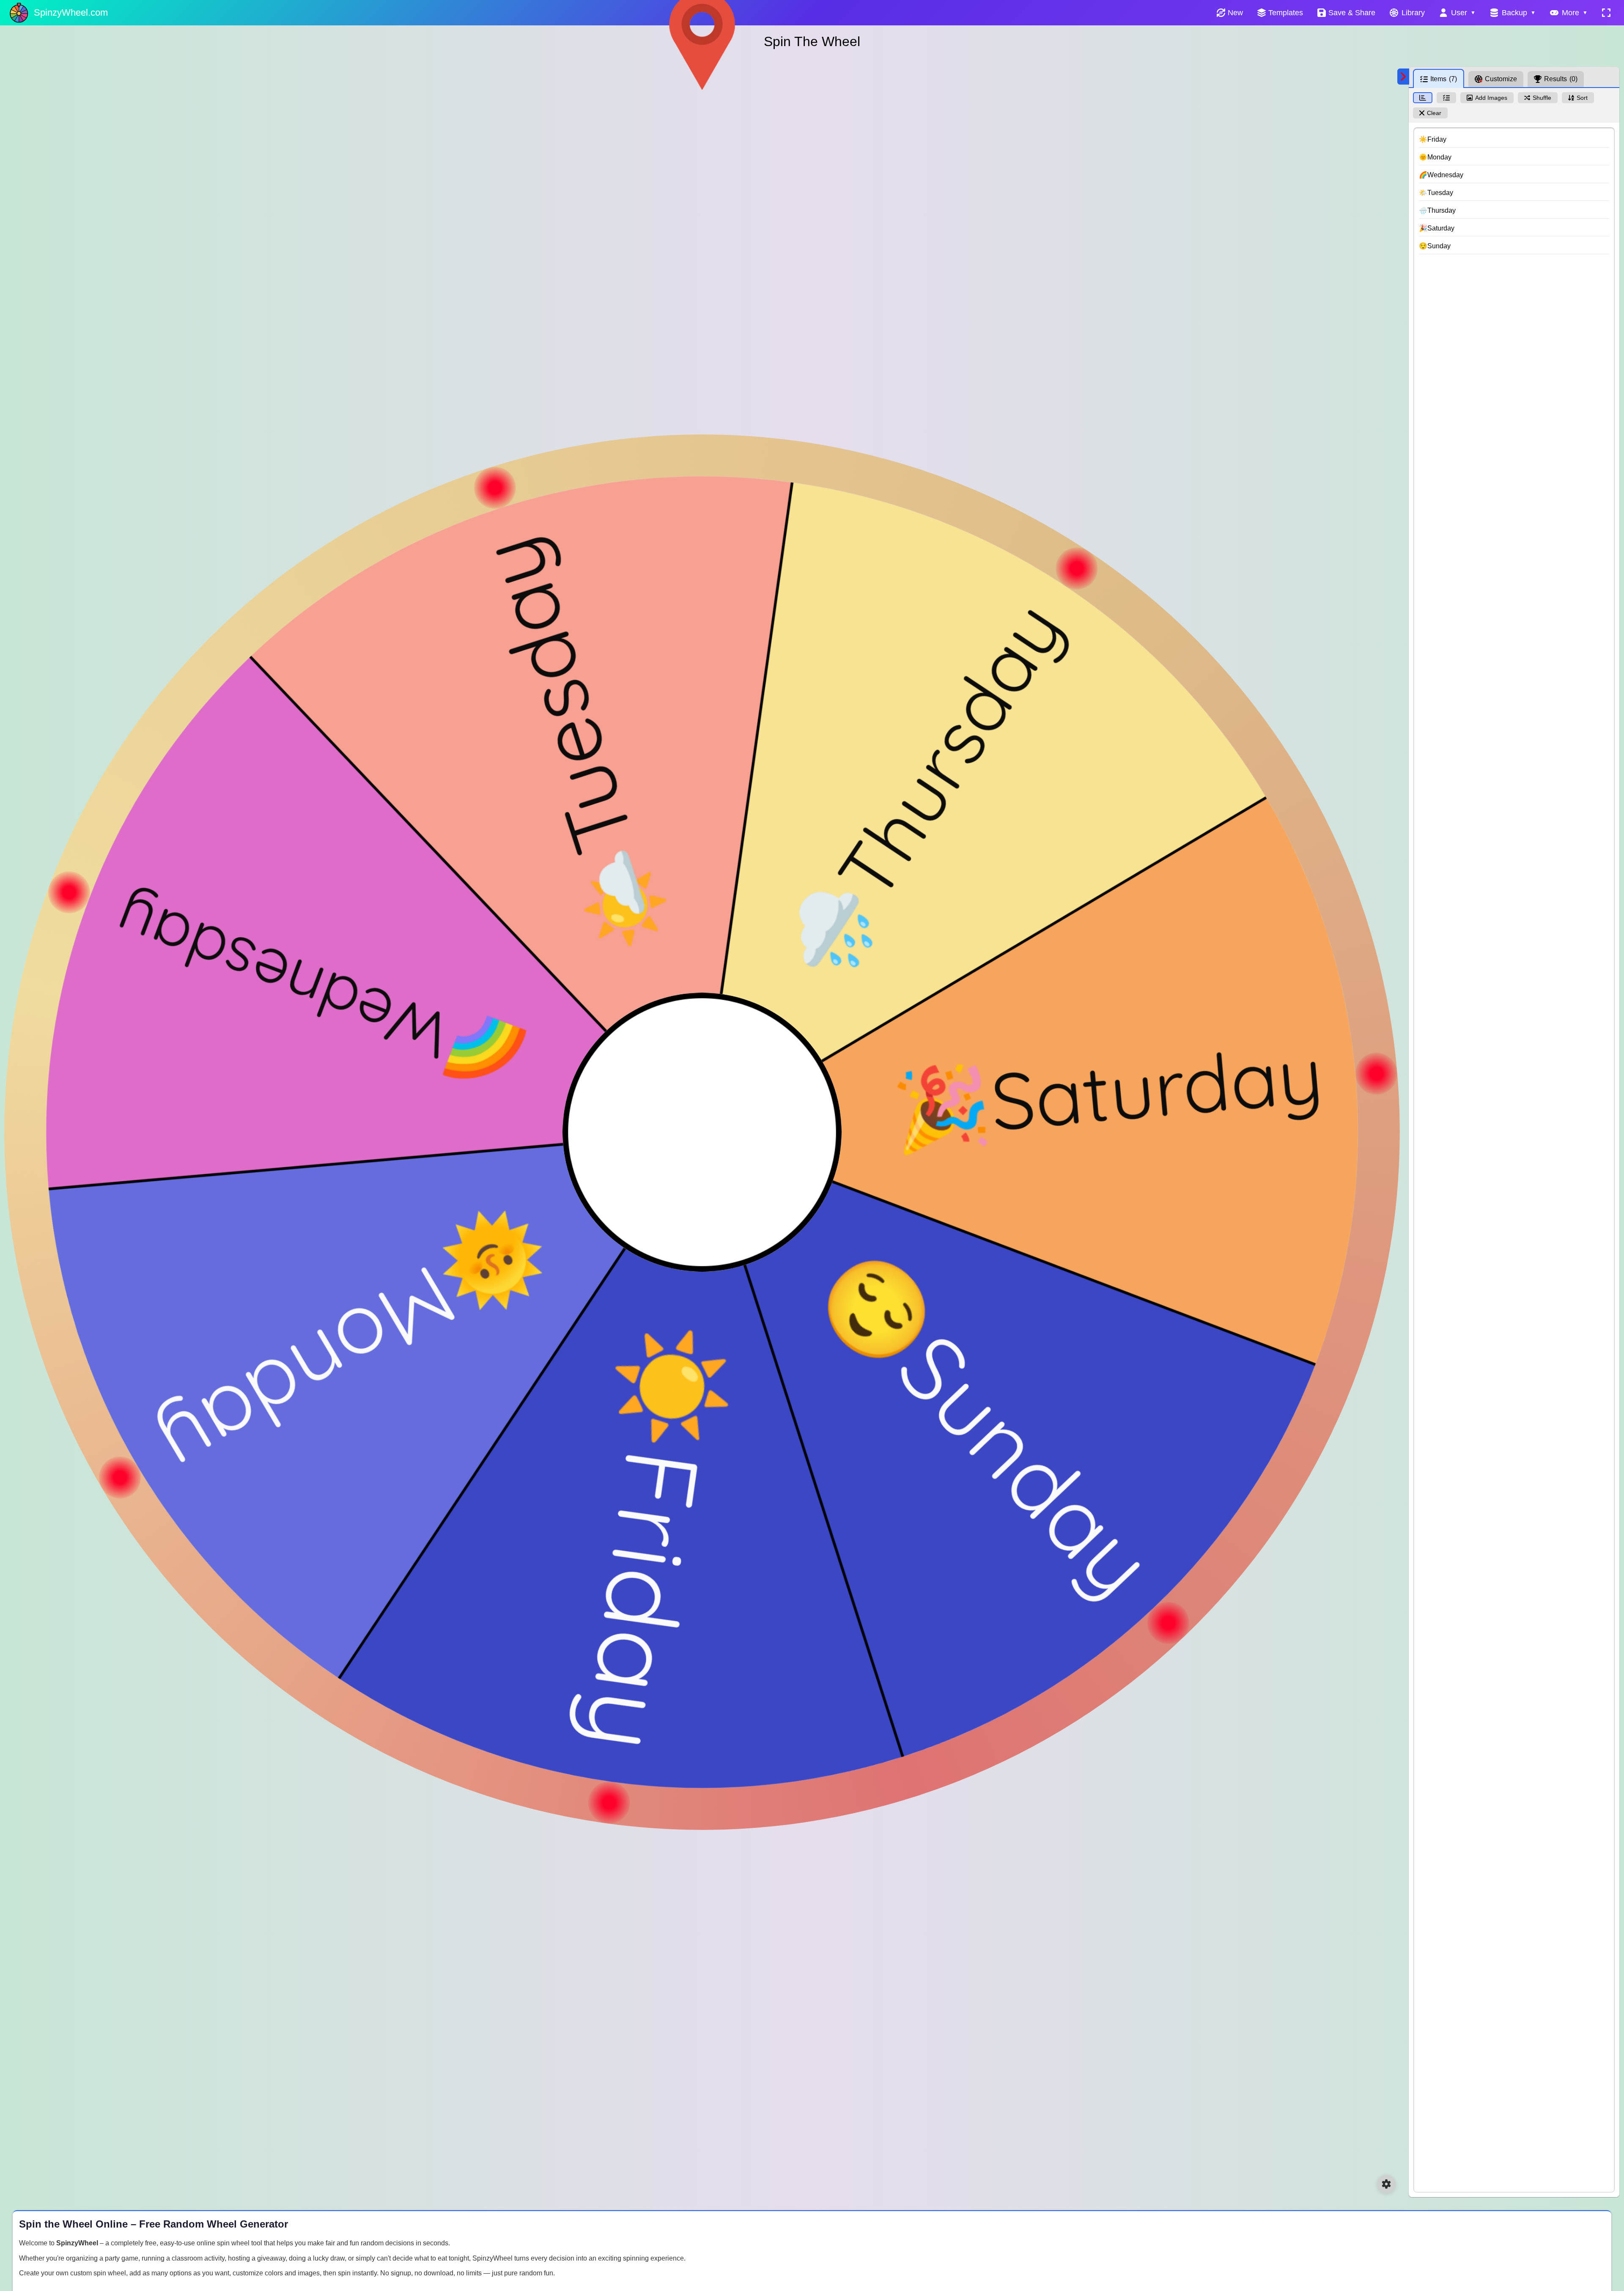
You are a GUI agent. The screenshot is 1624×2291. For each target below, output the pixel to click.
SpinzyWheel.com (71, 12)
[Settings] (1386, 2184)
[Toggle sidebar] (1403, 77)
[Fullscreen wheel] (1606, 13)
